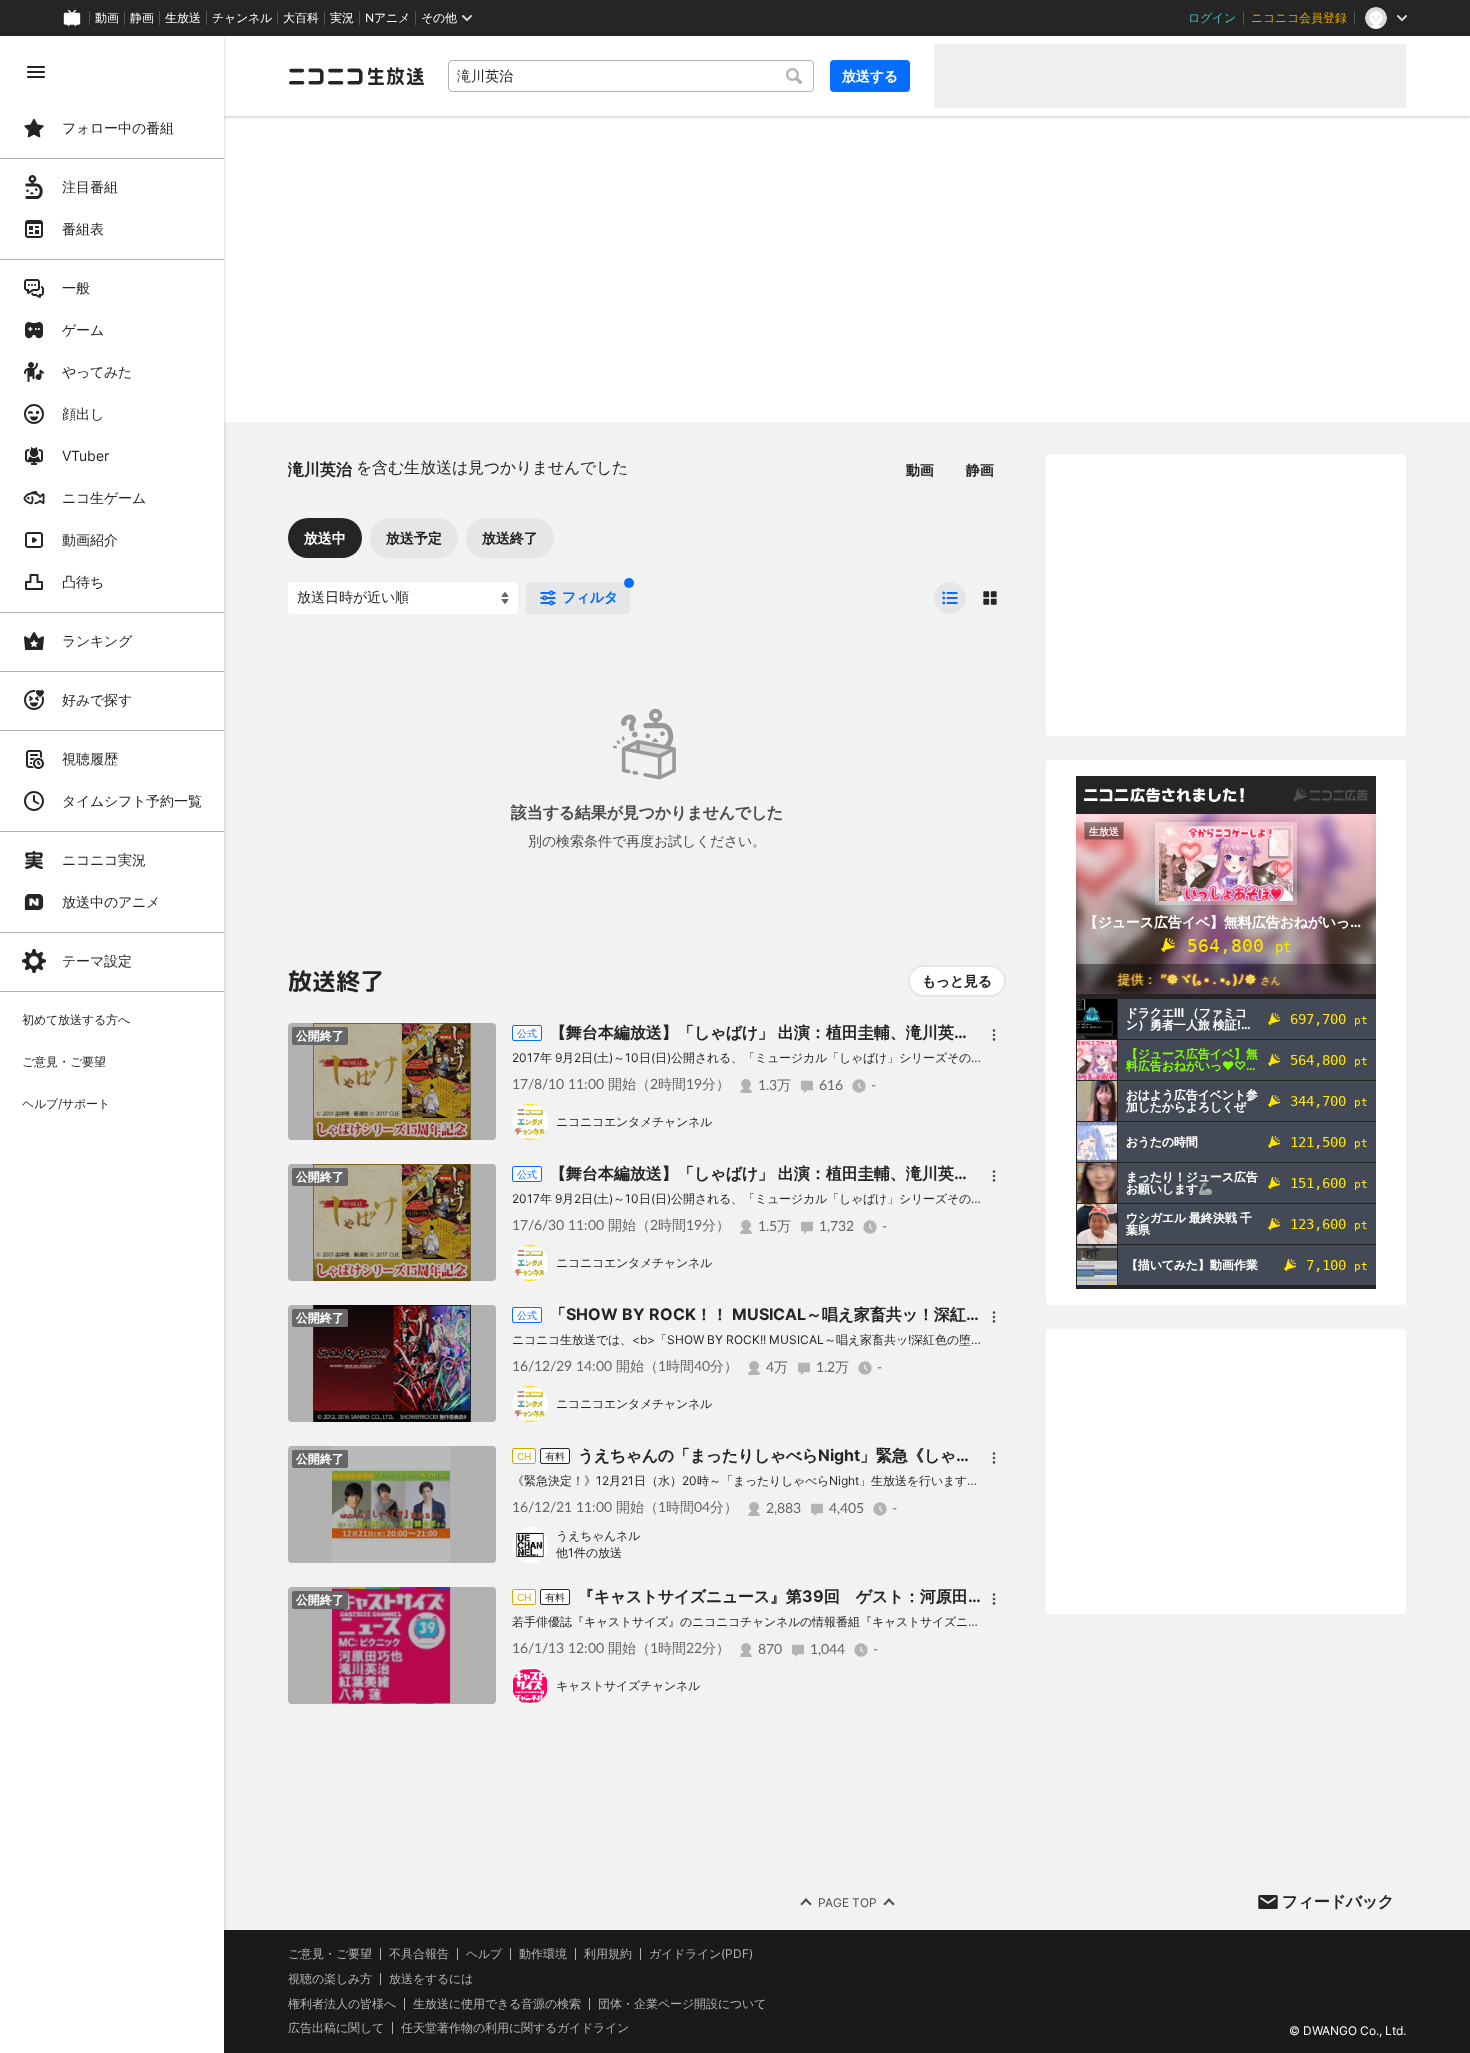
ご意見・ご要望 (330, 1953)
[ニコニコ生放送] (356, 76)
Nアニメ (387, 18)
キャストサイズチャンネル (628, 1685)
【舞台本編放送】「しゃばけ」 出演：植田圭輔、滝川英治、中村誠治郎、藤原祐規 (856, 1173)
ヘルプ (484, 1954)
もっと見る (957, 980)
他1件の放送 (589, 1552)
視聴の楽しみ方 (330, 1978)
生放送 (183, 18)
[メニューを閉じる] (36, 72)
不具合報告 (419, 1954)
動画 (107, 18)
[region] (112, 1044)
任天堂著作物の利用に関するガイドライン (515, 2028)
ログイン (1212, 18)
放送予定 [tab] (414, 537)
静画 (142, 18)
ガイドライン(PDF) (701, 1954)
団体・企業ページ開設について (682, 2004)
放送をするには (431, 1979)
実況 (342, 18)
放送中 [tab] (325, 537)
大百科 (301, 18)
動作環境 (543, 1954)
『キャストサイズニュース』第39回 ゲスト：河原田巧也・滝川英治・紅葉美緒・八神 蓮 (903, 1596)
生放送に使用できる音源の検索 (497, 2004)
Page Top (847, 1902)
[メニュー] (994, 1035)
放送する (870, 75)
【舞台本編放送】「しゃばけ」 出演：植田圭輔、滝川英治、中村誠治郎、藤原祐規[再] (863, 1032)
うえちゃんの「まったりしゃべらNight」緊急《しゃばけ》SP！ (809, 1455)
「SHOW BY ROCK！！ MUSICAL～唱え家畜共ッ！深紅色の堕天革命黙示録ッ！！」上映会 (886, 1314)
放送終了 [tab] (510, 537)
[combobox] (631, 76)
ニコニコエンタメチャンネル (634, 1121)
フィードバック (1338, 1901)
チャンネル (242, 18)
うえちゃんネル (598, 1535)
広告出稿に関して (336, 2027)
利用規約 (608, 1954)
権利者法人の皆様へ (342, 2003)
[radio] (950, 598)
